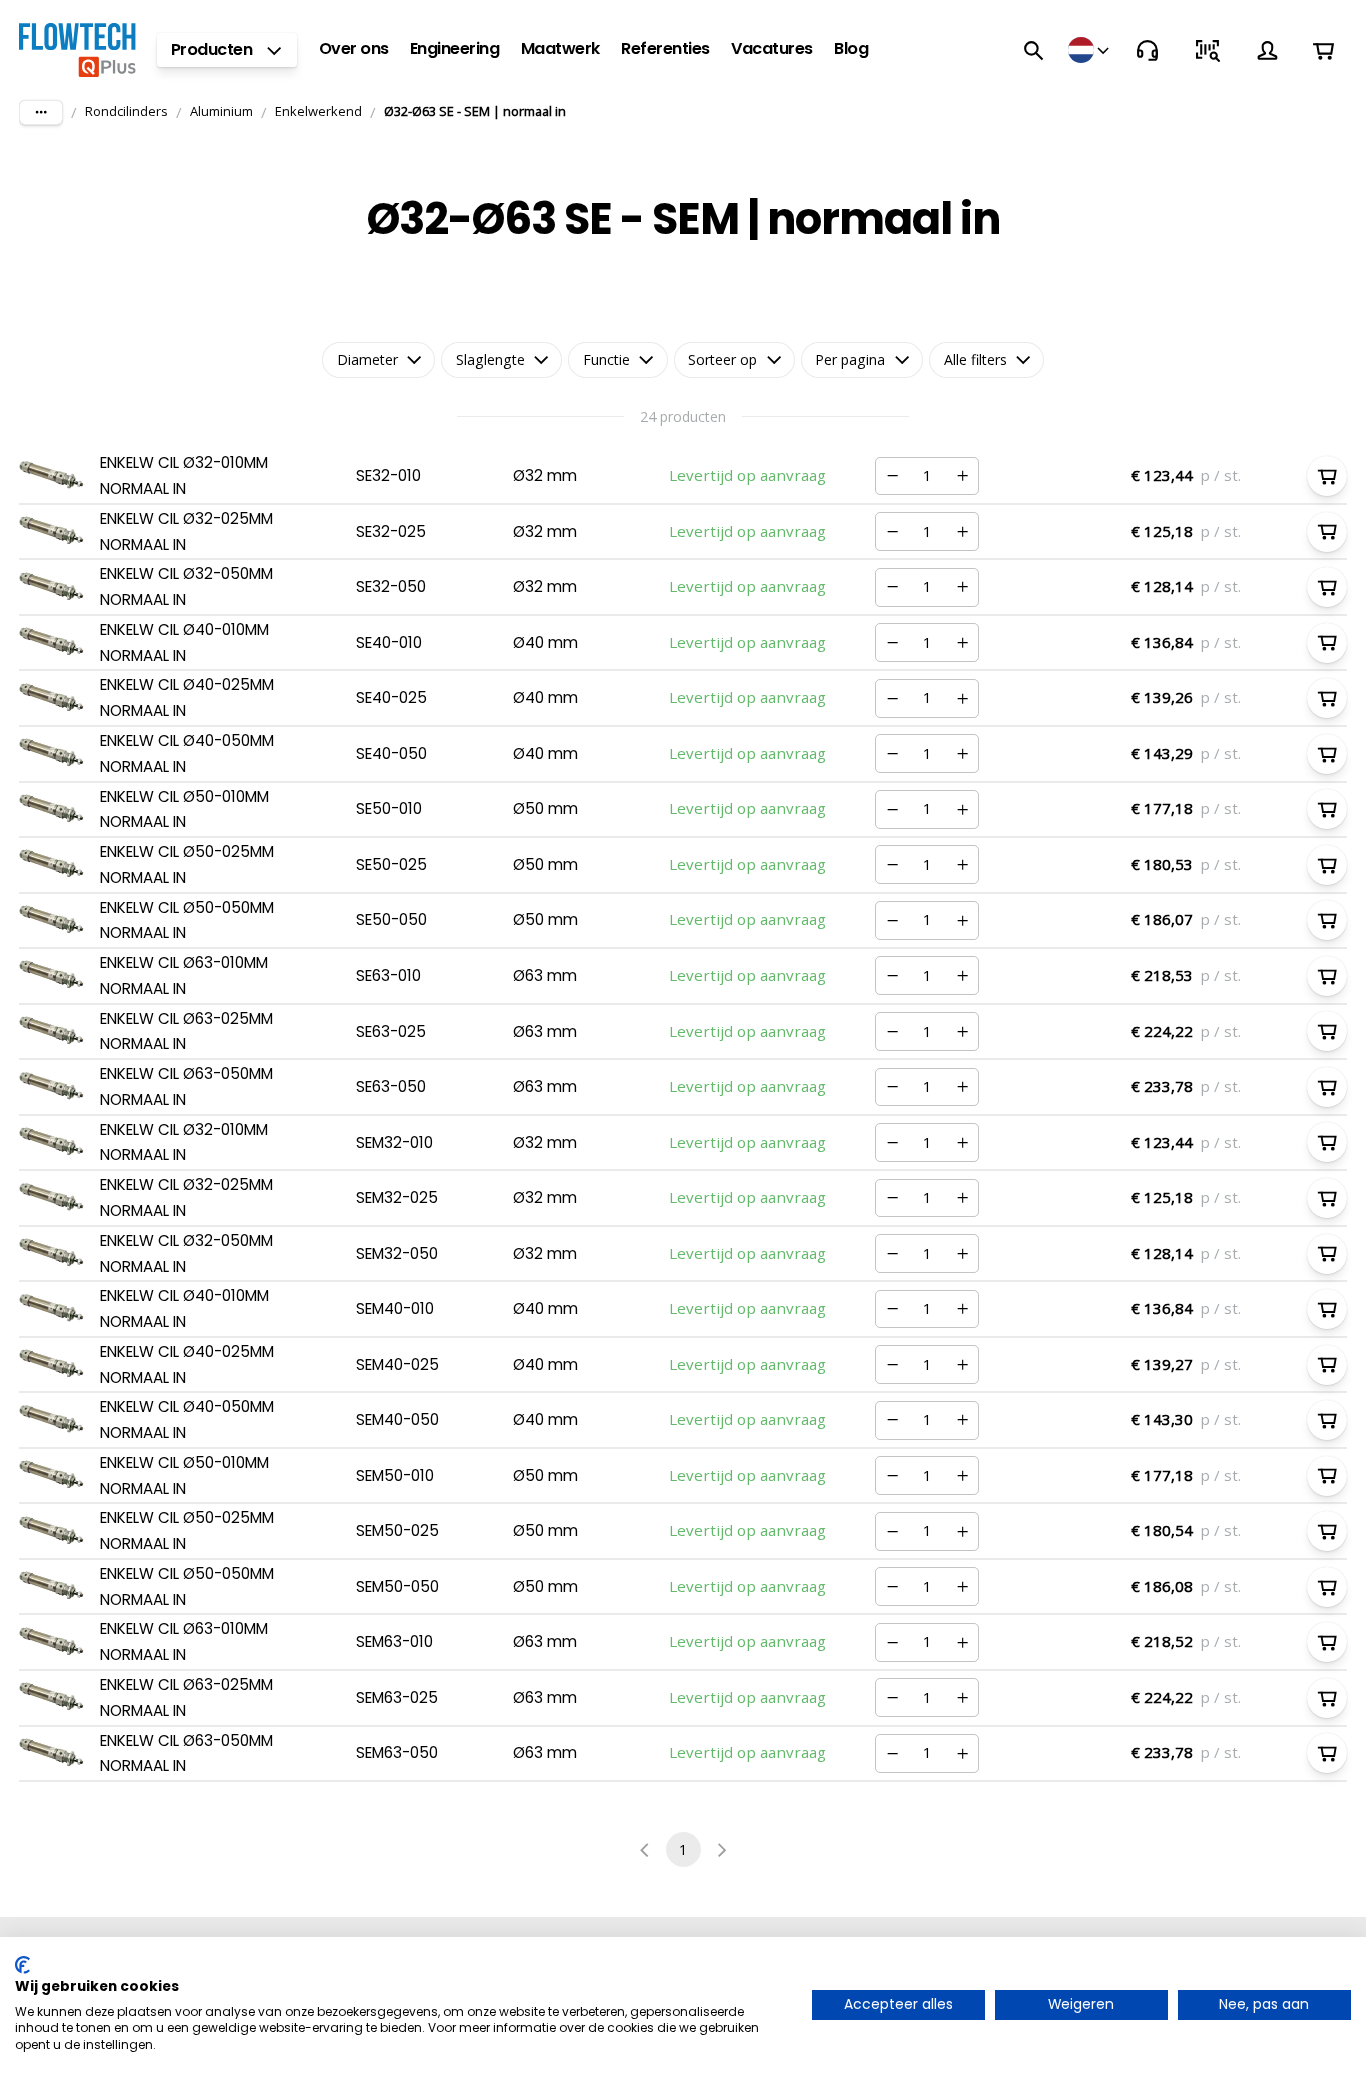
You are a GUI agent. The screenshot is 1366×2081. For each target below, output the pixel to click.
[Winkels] (1090, 50)
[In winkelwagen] (1327, 476)
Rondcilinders (126, 111)
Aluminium (221, 111)
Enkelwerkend (318, 111)
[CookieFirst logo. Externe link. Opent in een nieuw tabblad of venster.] (22, 1965)
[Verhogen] (962, 476)
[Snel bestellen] (1207, 50)
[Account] (1267, 50)
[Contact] (1147, 50)
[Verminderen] (892, 476)
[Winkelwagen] (1323, 50)
